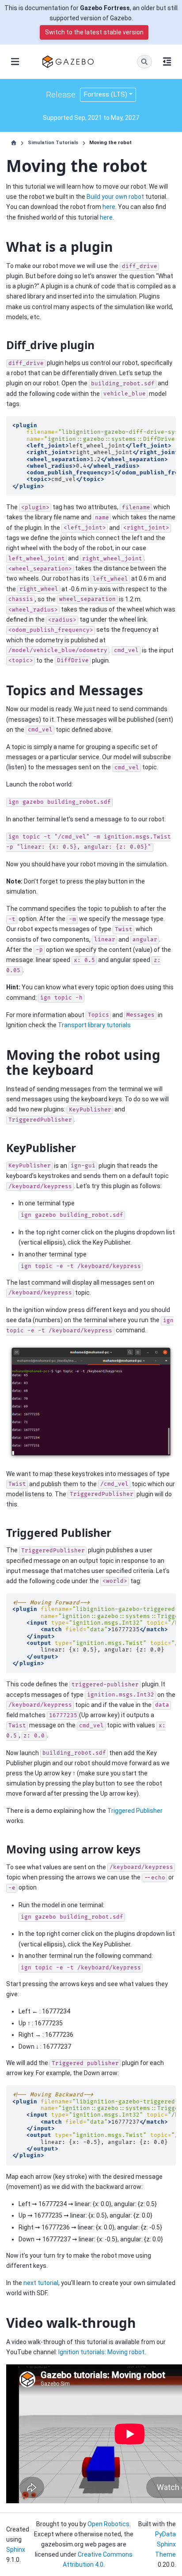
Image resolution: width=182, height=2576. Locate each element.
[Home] (14, 143)
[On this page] (167, 62)
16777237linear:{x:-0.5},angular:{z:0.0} (94, 2125)
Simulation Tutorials (53, 143)
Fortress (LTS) (105, 94)
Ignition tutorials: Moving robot (101, 2352)
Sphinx (16, 2550)
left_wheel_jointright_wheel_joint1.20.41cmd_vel (94, 456)
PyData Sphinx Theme (165, 2544)
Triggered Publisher (135, 1811)
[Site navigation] (15, 62)
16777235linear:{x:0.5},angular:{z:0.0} (94, 1633)
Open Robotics (108, 2524)
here (109, 207)
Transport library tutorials (94, 1025)
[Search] (144, 62)
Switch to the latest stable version (94, 32)
